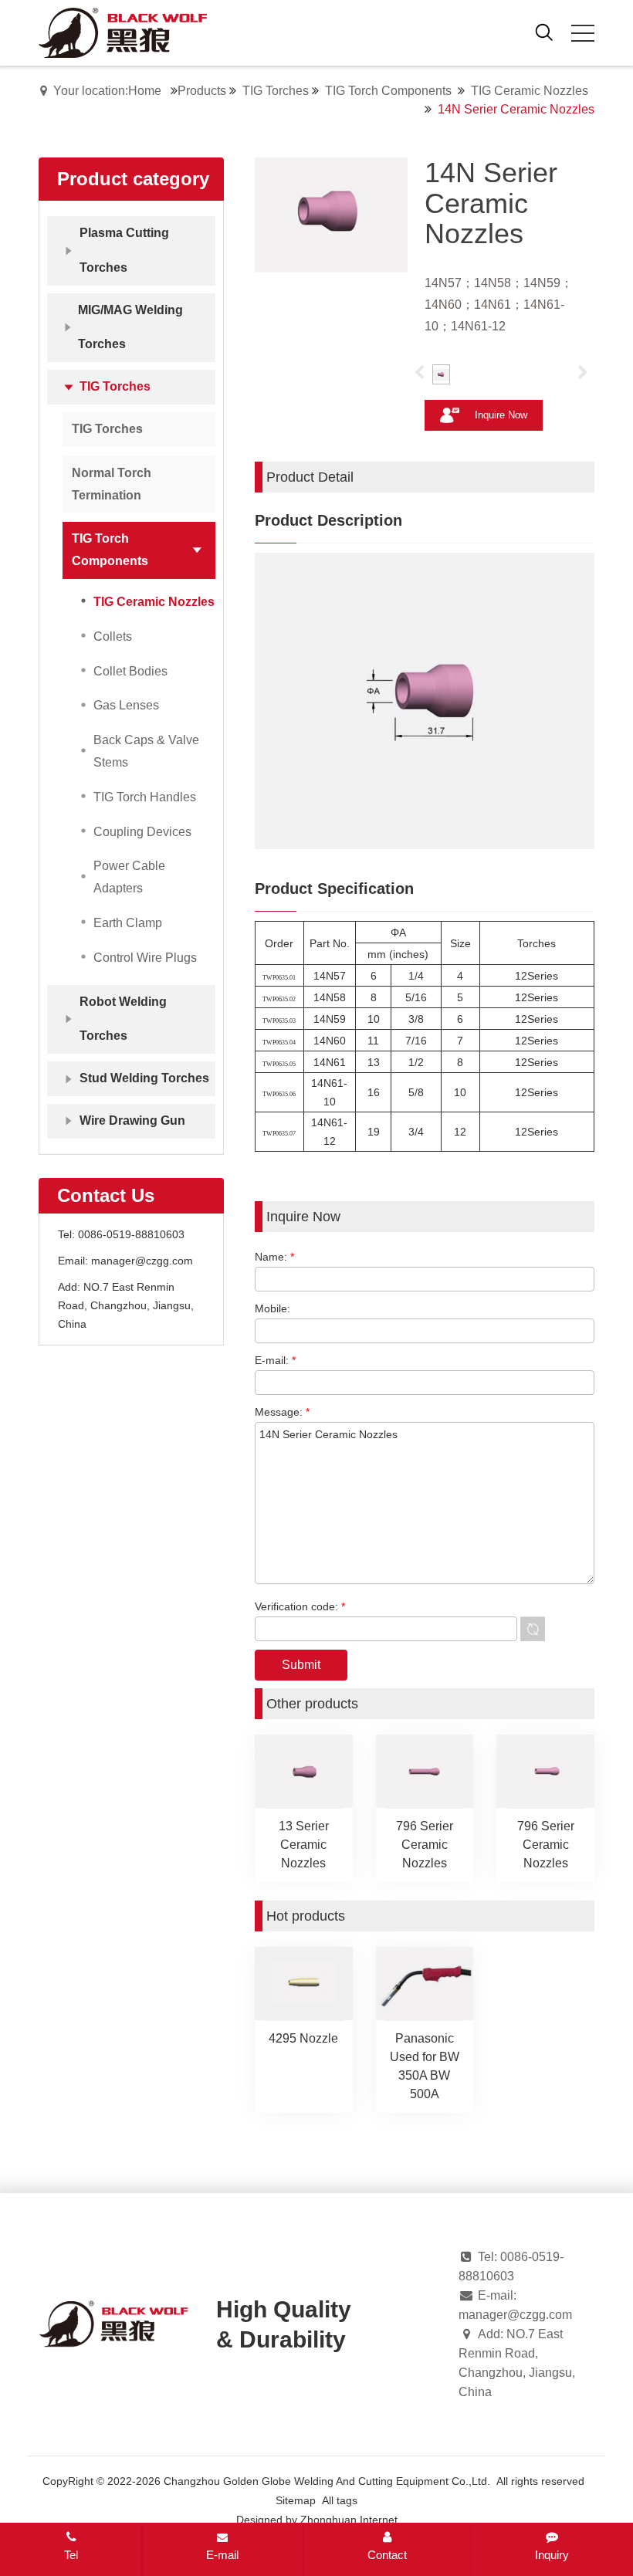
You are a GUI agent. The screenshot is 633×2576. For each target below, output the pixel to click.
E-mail (222, 2555)
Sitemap (296, 2500)
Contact (387, 2555)
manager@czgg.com (142, 1261)
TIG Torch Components (388, 91)
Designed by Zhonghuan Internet (317, 2520)
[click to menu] (583, 33)
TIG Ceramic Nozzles (530, 91)
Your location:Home (107, 91)
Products (202, 91)
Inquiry (552, 2555)
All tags (340, 2500)
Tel (71, 2555)
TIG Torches (276, 91)
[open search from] (544, 31)
